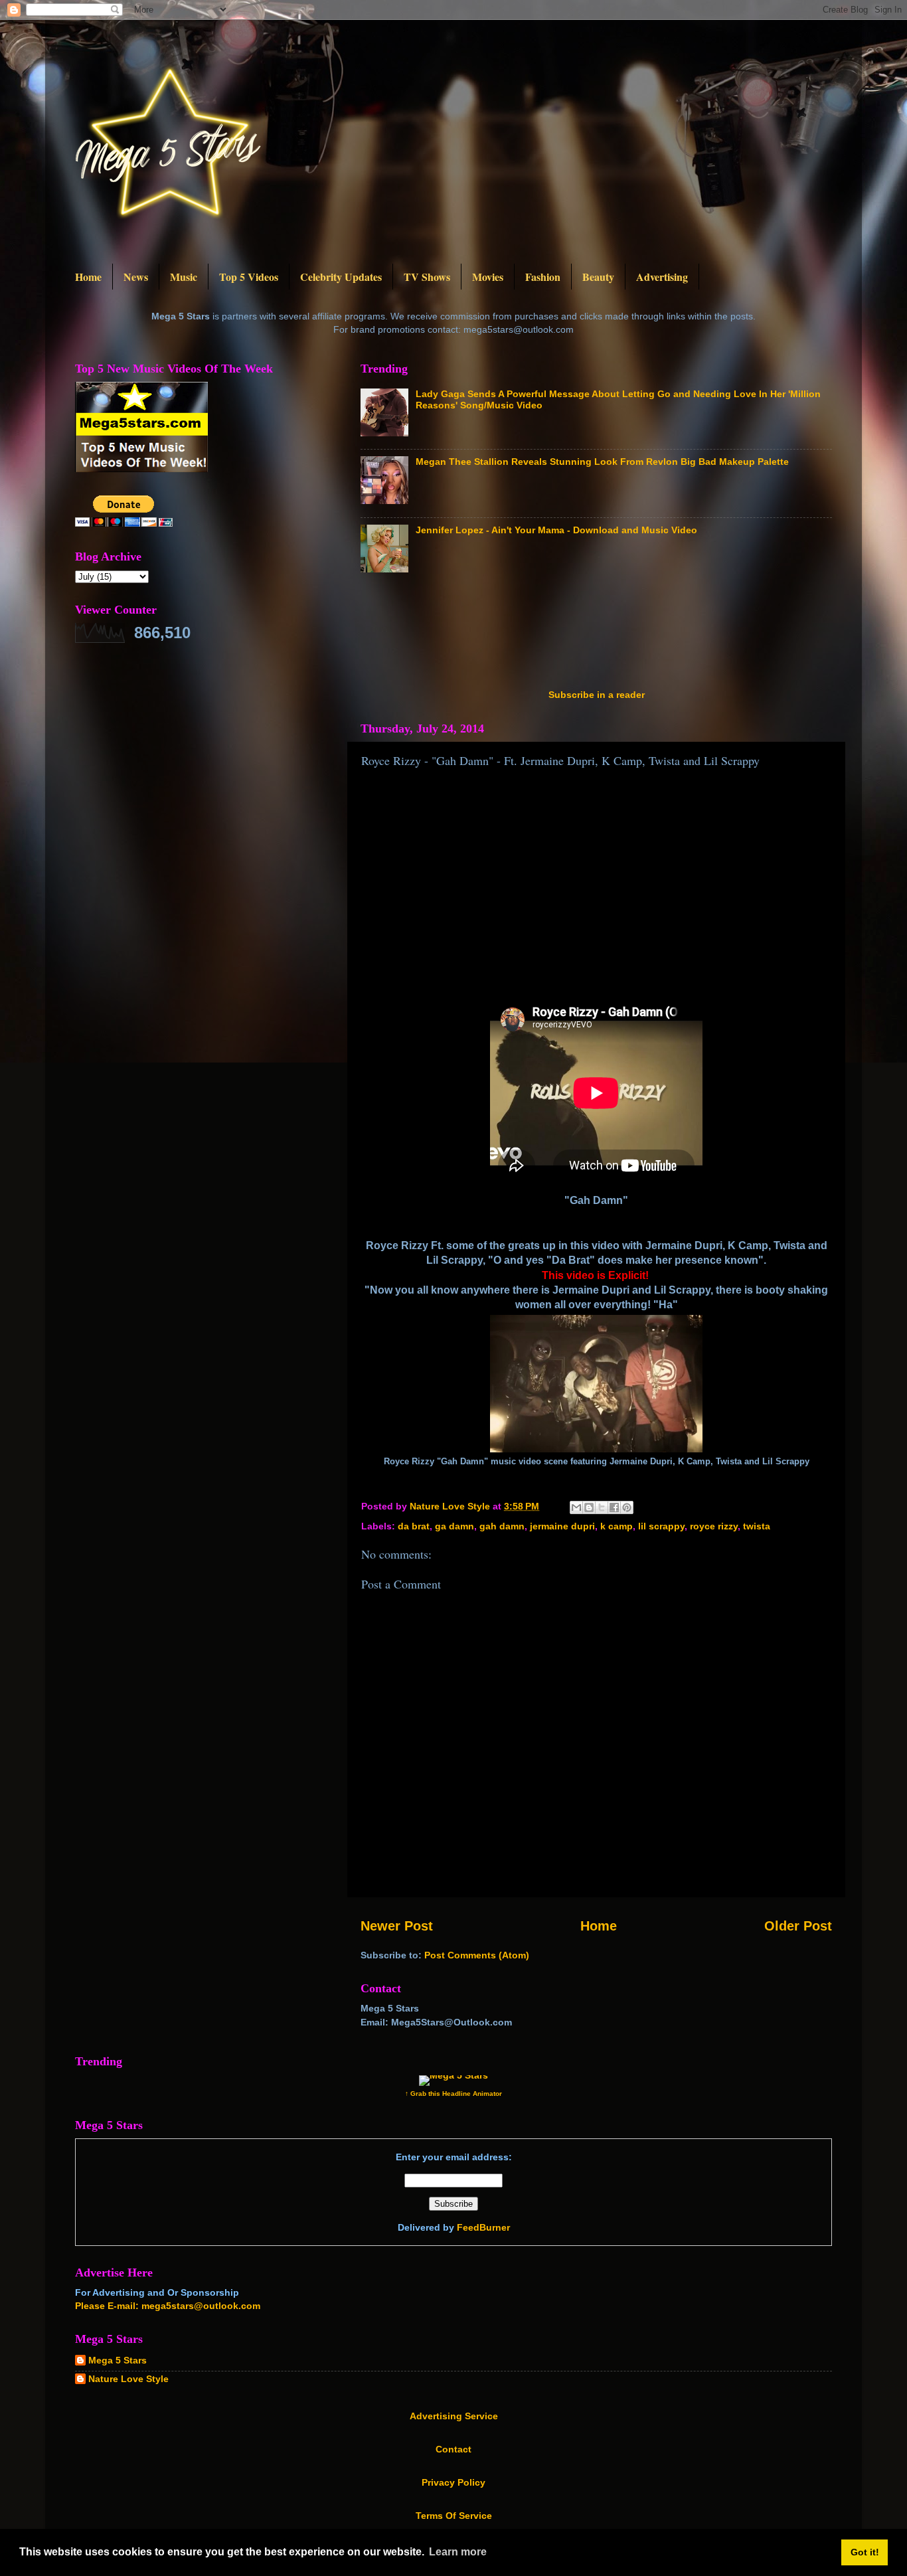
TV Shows (427, 277)
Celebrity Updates (341, 277)
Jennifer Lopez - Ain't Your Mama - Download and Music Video (556, 530)
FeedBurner (483, 2227)
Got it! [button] (865, 2552)
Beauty (598, 277)
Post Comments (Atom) (477, 1955)
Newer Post (397, 1926)
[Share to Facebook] (614, 1507)
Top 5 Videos (249, 277)
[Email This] (576, 1507)
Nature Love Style (128, 2379)
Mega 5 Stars (118, 2360)
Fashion (543, 277)
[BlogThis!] (589, 1507)
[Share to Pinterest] (627, 1507)
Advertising (662, 277)
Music (184, 277)
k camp (617, 1526)
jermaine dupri (562, 1526)
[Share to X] (602, 1507)
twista (757, 1526)
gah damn (502, 1526)
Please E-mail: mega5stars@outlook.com (168, 2306)
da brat (414, 1526)
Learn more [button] (458, 2552)
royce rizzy (714, 1526)
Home (88, 277)
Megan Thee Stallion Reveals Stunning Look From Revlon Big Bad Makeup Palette (602, 462)
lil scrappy (661, 1526)
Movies (488, 277)
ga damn (454, 1526)
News (136, 277)
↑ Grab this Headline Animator (453, 2094)
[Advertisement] (602, 635)
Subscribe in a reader (597, 695)
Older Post (798, 1926)
